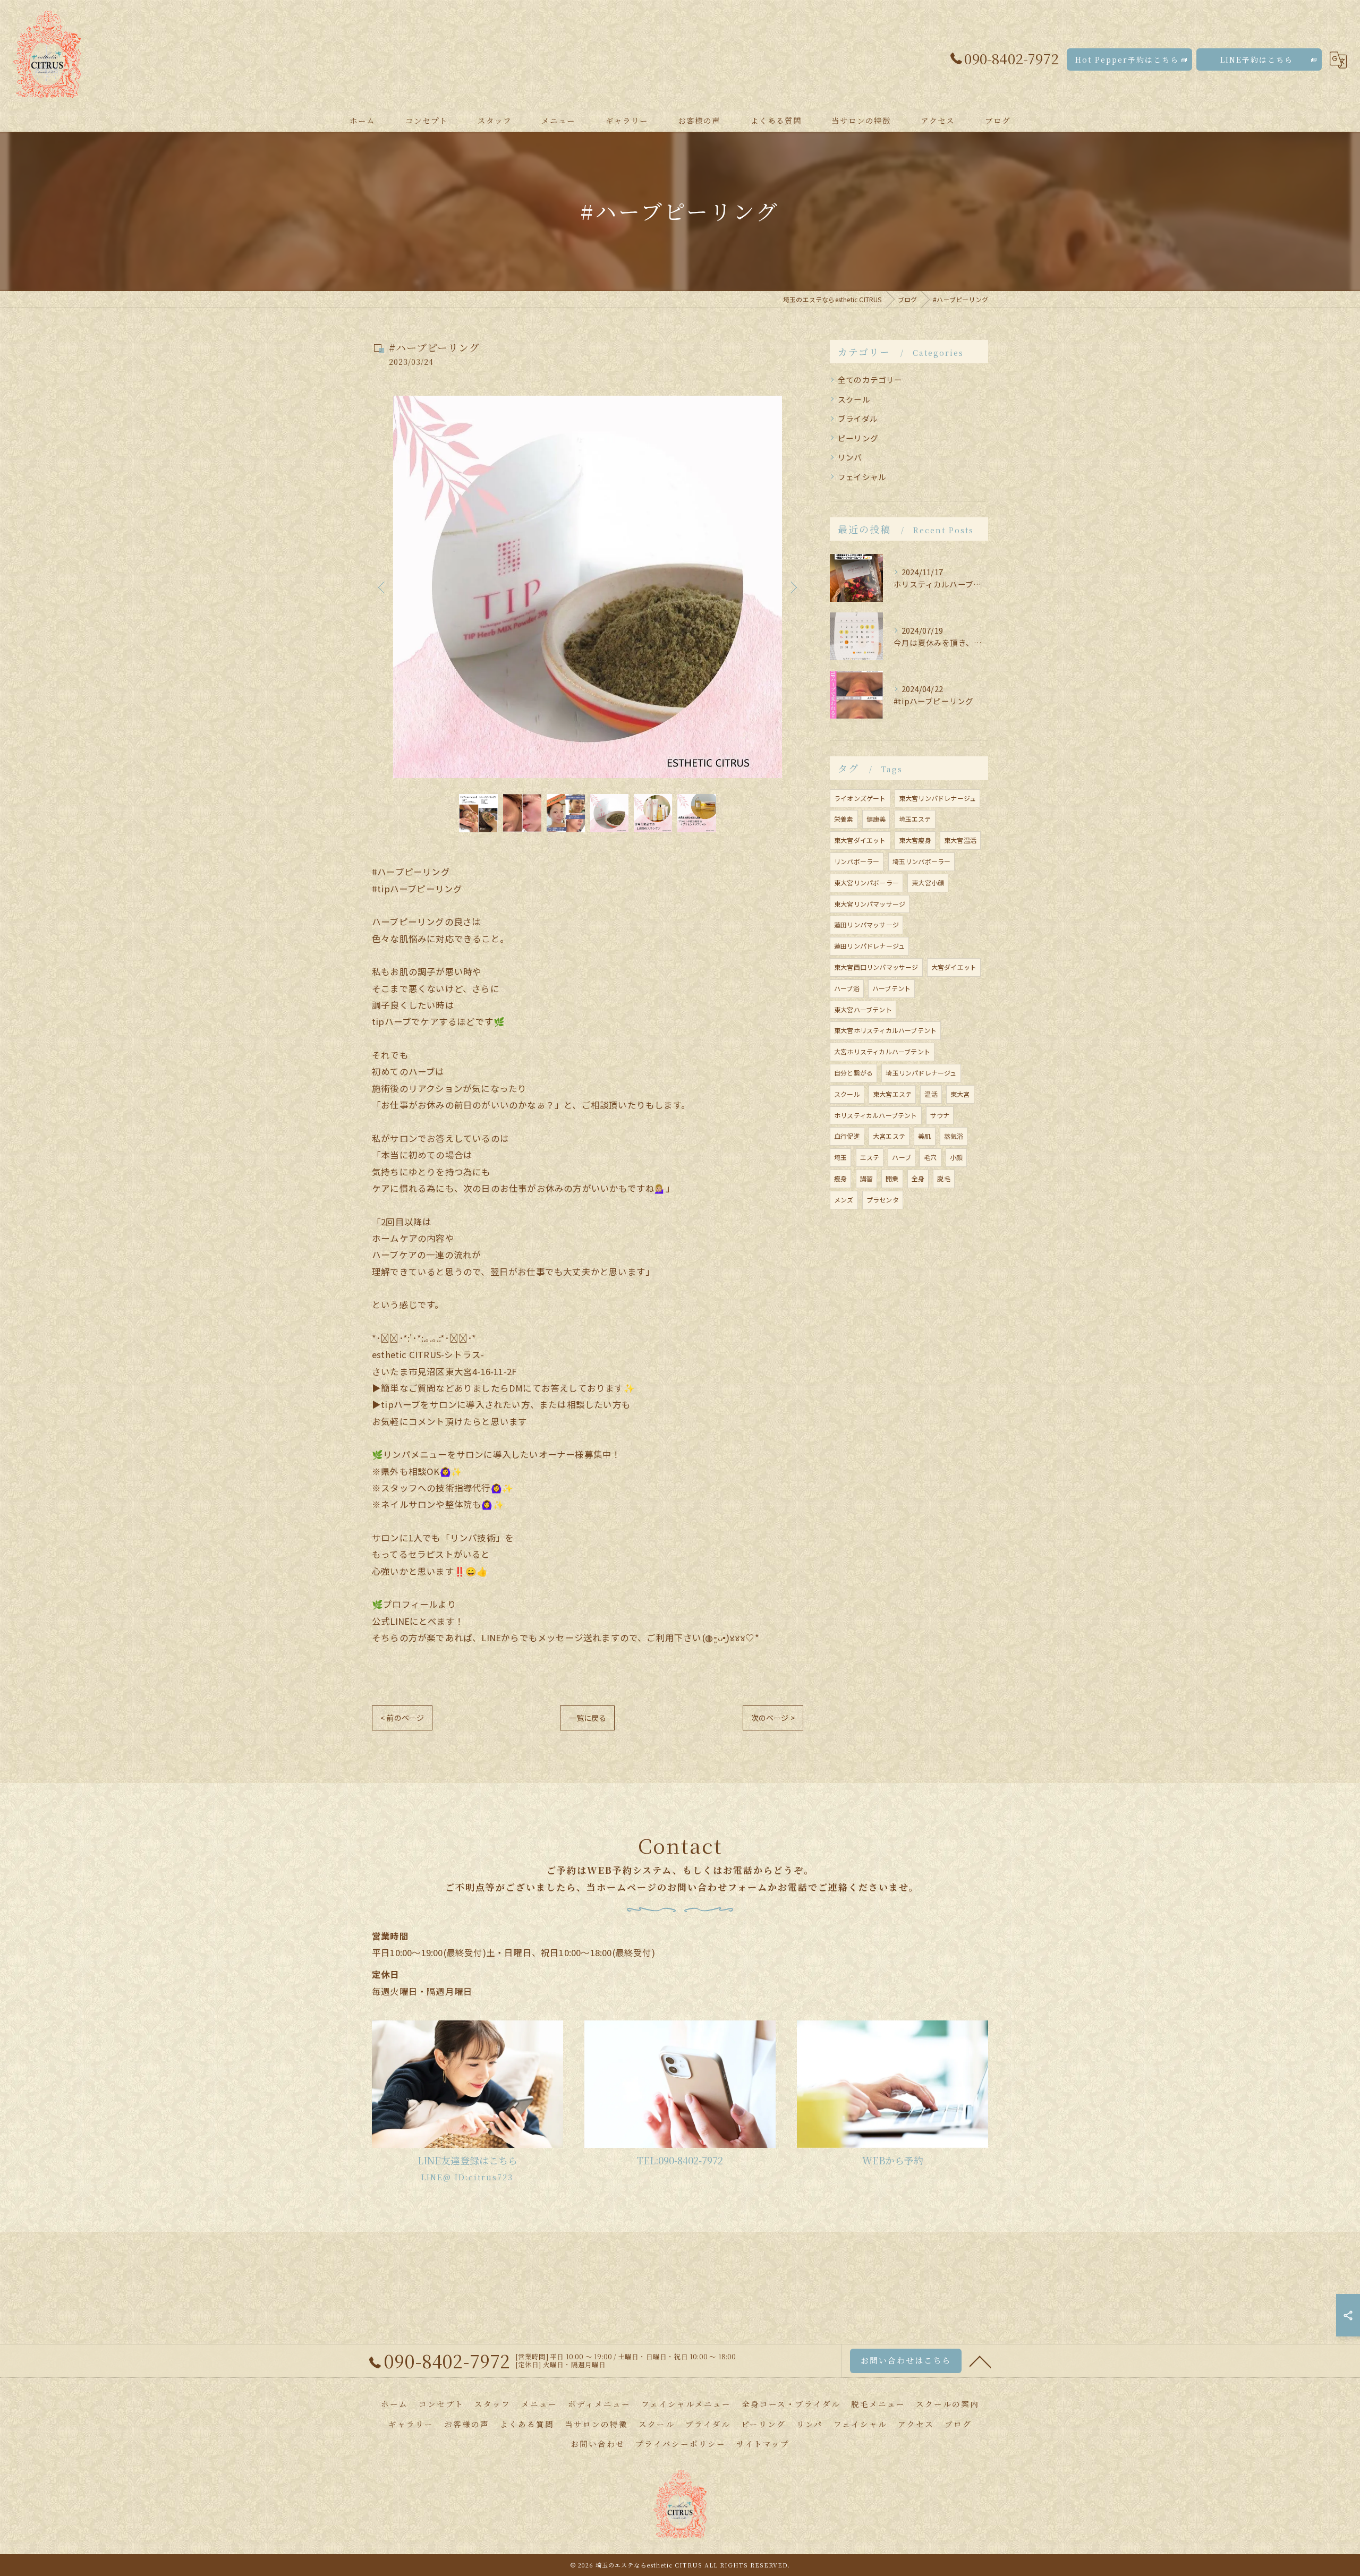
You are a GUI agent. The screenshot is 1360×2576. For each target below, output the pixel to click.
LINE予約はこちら (1257, 59)
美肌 (924, 1136)
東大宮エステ (892, 1094)
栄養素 (844, 819)
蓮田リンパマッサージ (866, 924)
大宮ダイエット (954, 967)
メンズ (844, 1200)
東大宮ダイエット (860, 840)
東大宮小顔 (928, 882)
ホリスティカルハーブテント (876, 1115)
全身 (918, 1178)
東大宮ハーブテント (863, 1009)
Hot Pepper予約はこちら (1127, 59)
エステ (870, 1157)
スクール (854, 399)
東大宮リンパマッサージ (870, 904)
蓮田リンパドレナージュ (869, 946)
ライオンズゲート (860, 798)
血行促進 (847, 1136)
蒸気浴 (954, 1136)
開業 (892, 1178)
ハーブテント (891, 988)
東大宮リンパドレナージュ (937, 798)
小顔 (956, 1157)
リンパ (850, 457)
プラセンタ (883, 1200)
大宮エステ (889, 1136)
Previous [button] (382, 587)
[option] (588, 587)
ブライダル (858, 418)
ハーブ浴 (847, 988)
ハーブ (902, 1157)
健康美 (876, 819)
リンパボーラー (857, 861)
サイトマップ (763, 2443)
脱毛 (943, 1178)
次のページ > (773, 1718)
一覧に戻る (587, 1718)
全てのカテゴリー (870, 379)
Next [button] (793, 587)
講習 (866, 1178)
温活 (931, 1094)
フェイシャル (862, 477)
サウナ (940, 1115)
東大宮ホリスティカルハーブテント (885, 1030)
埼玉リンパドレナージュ (921, 1073)
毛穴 (930, 1157)
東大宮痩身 (915, 840)
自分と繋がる (853, 1073)
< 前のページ (402, 1718)
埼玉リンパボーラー (922, 861)
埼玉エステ (915, 819)
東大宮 (960, 1094)
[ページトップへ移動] (980, 2361)
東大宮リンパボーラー (866, 882)
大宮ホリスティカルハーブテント (882, 1051)
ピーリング (858, 438)
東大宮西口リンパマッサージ (876, 967)
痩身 (840, 1178)
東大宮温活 (960, 840)
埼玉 (840, 1157)
